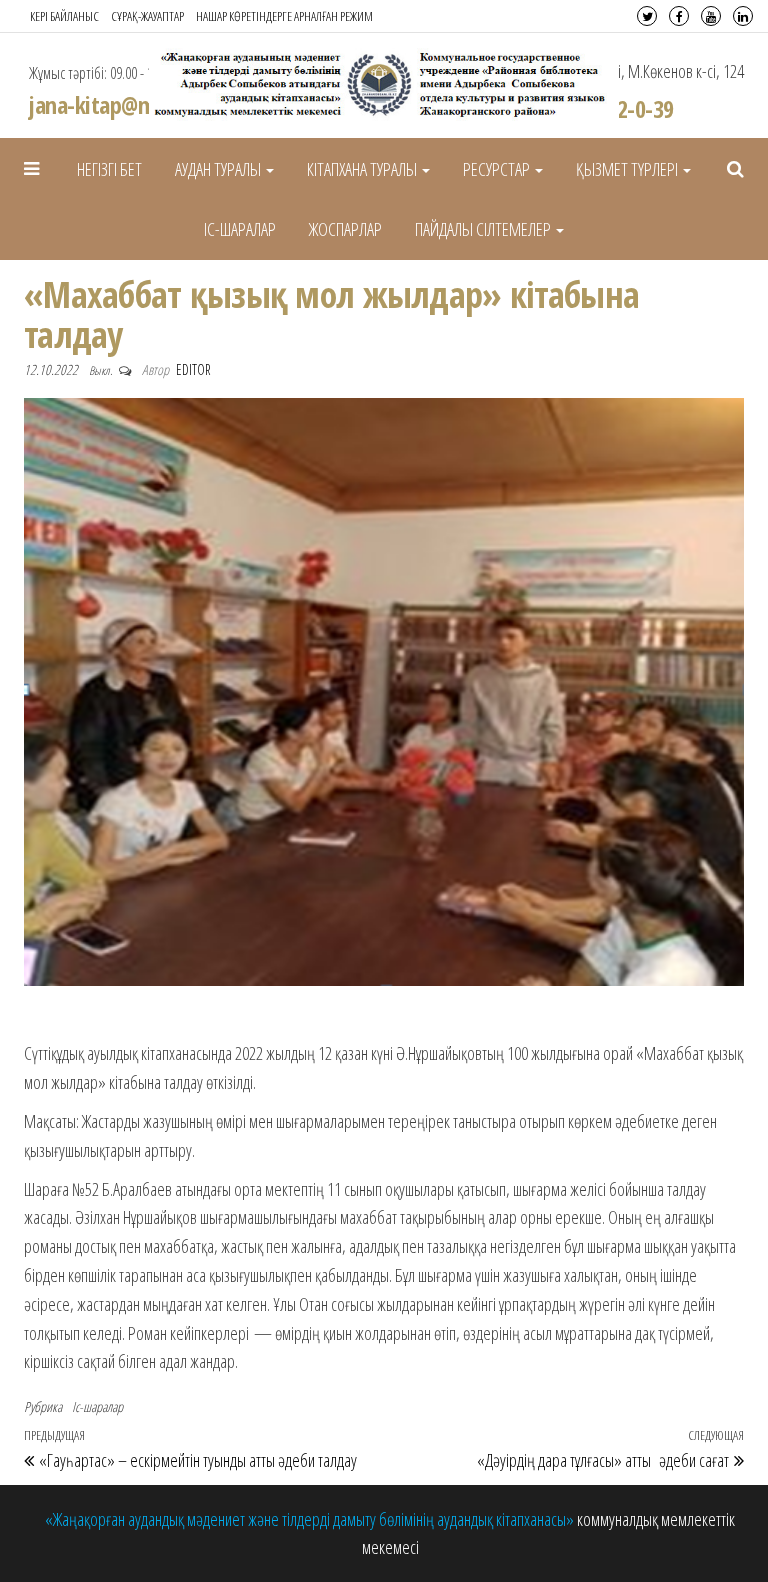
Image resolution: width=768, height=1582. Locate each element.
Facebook (679, 16)
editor (193, 369)
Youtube (711, 16)
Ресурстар (498, 169)
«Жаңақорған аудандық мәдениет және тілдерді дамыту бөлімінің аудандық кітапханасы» (311, 1519)
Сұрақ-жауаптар (147, 16)
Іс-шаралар (240, 229)
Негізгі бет (109, 169)
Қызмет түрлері (628, 169)
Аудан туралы (219, 169)
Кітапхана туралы (363, 169)
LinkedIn (743, 16)
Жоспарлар (345, 229)
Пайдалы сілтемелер (484, 229)
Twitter (647, 16)
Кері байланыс (64, 16)
